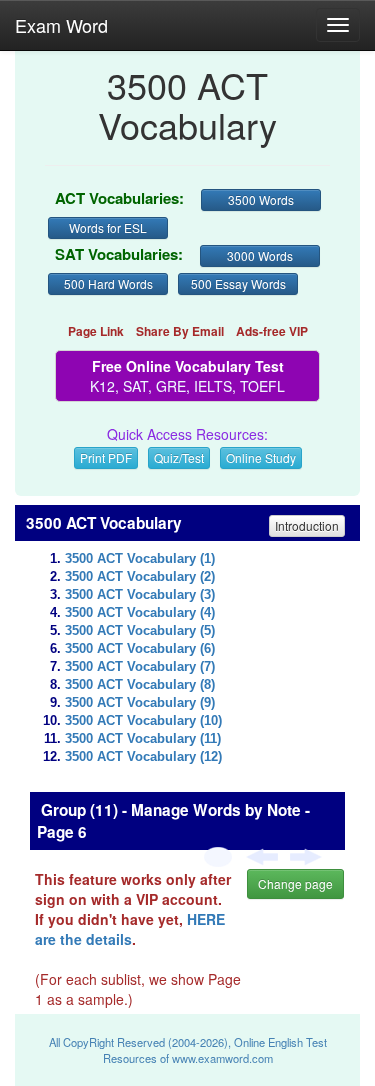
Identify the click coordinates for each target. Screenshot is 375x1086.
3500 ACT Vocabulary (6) (140, 649)
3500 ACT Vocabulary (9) (140, 703)
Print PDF (106, 457)
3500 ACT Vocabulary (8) (140, 685)
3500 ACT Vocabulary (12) (143, 757)
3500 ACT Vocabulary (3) (140, 595)
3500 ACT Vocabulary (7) (140, 667)
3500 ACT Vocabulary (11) (143, 739)
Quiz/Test (179, 457)
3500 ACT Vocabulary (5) (140, 631)
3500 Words (261, 199)
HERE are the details (130, 929)
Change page (295, 883)
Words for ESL (108, 227)
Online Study (261, 457)
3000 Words (260, 255)
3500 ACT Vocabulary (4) (140, 613)
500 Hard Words (108, 283)
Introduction (307, 525)
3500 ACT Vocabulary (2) (140, 577)
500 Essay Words (238, 283)
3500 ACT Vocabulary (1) (140, 559)
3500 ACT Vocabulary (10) (143, 721)
